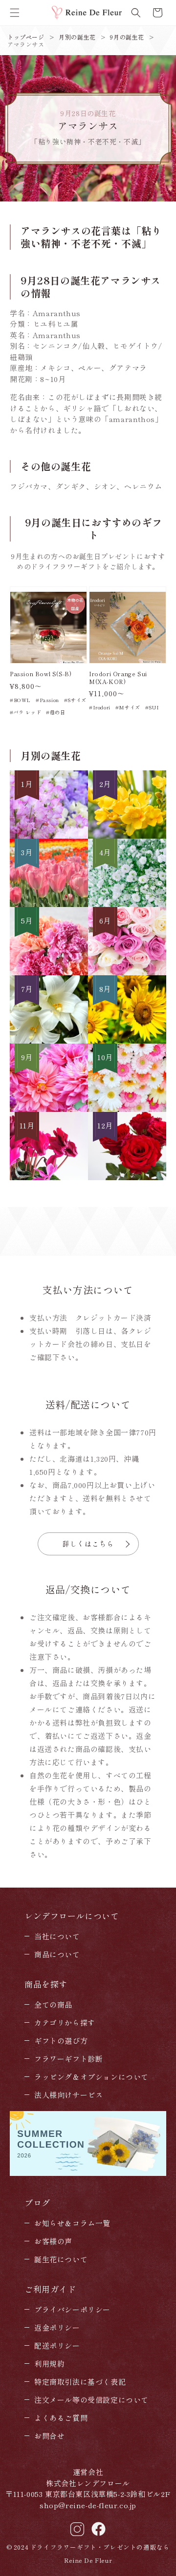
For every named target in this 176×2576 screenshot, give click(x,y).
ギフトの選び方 (61, 2041)
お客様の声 (53, 2241)
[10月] (127, 1109)
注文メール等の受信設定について (91, 2400)
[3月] (49, 904)
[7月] (49, 1040)
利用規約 (49, 2364)
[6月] (127, 972)
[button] (15, 13)
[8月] (127, 1040)
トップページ (26, 37)
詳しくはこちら (88, 1544)
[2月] (127, 835)
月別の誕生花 (77, 37)
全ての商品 (53, 2004)
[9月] (49, 1109)
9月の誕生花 (127, 37)
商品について (57, 1954)
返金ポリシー (57, 2327)
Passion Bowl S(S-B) (41, 674)
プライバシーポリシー (72, 2309)
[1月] (49, 835)
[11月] (49, 1177)
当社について (57, 1936)
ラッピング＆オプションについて (91, 2077)
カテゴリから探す (65, 2023)
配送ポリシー (57, 2345)
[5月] (49, 972)
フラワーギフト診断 (68, 2059)
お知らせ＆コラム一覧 (72, 2223)
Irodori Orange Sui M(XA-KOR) (118, 677)
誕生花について (61, 2259)
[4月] (127, 904)
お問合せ (49, 2436)
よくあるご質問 (61, 2418)
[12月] (127, 1177)
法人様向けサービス (68, 2095)
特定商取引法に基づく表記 (80, 2382)
